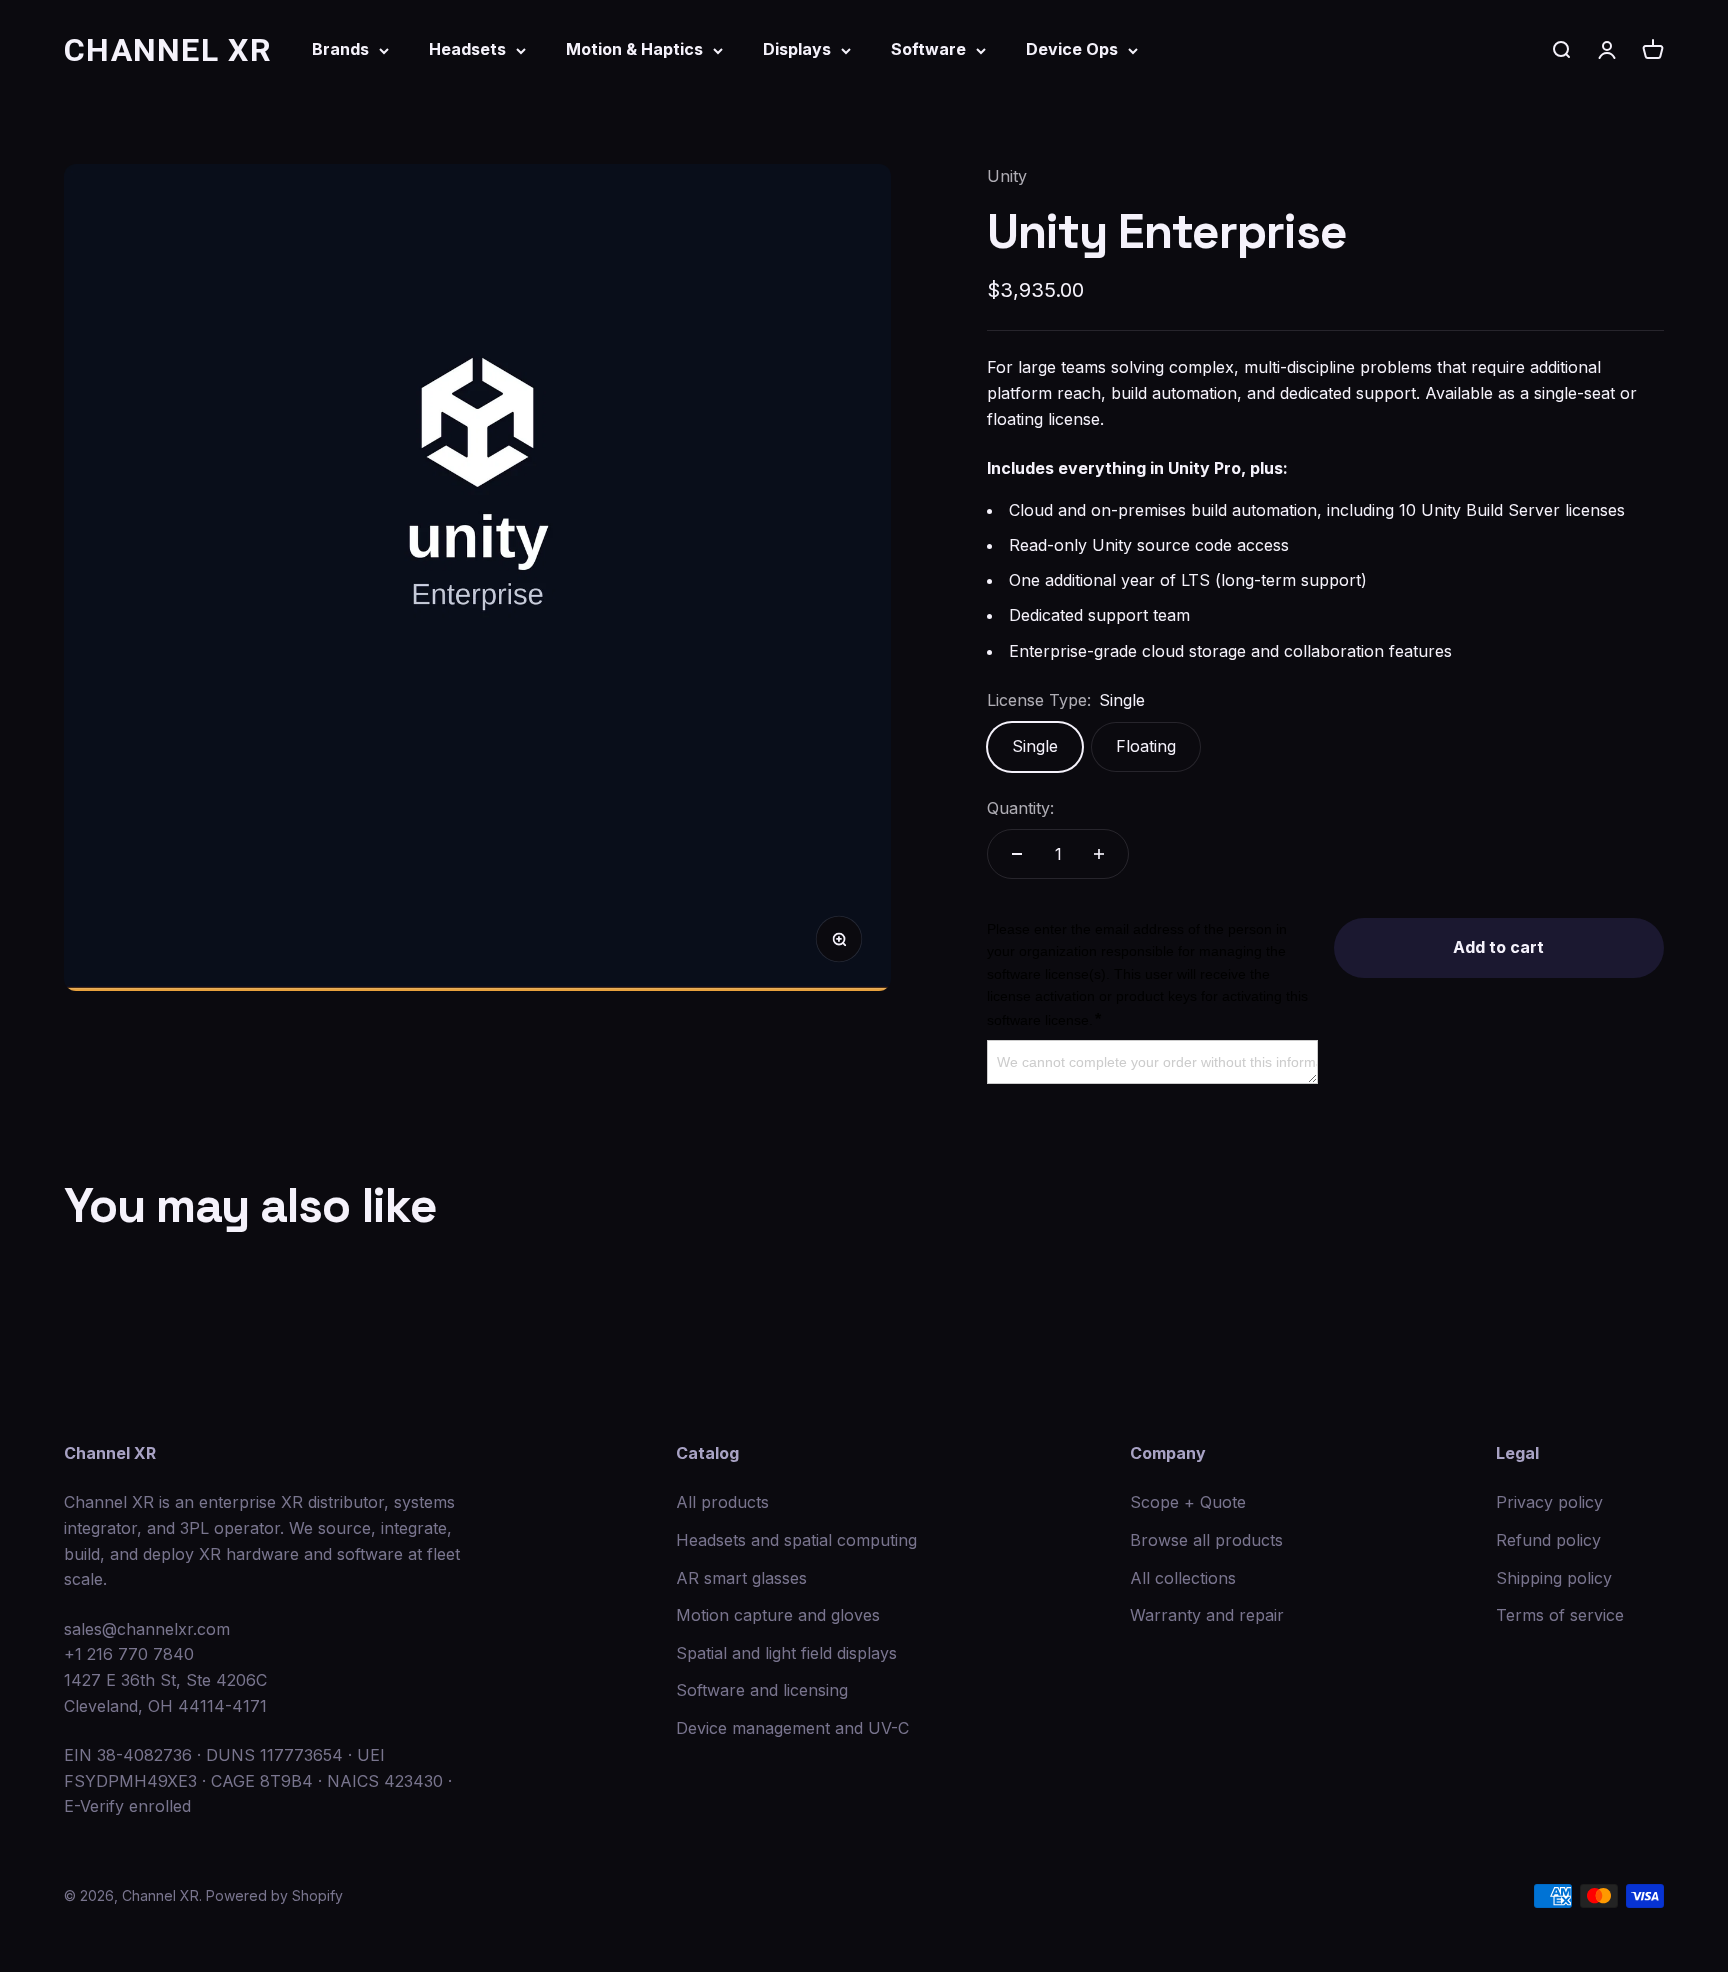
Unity (1007, 176)
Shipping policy (1554, 1578)
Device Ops (1072, 49)
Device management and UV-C (792, 1728)
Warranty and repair (1207, 1615)
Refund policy (1548, 1540)
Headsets (467, 49)
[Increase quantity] (1099, 854)
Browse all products (1206, 1540)
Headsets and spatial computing (796, 1540)
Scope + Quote (1188, 1502)
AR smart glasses (741, 1578)
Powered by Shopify (274, 1895)
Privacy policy (1549, 1502)
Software (928, 49)
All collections (1183, 1578)
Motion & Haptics (634, 49)
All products (722, 1502)
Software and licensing (762, 1690)
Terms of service (1560, 1615)
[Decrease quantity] (1017, 854)
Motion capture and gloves (778, 1615)
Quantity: (1020, 808)
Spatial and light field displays (786, 1653)
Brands (340, 49)
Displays (797, 49)
